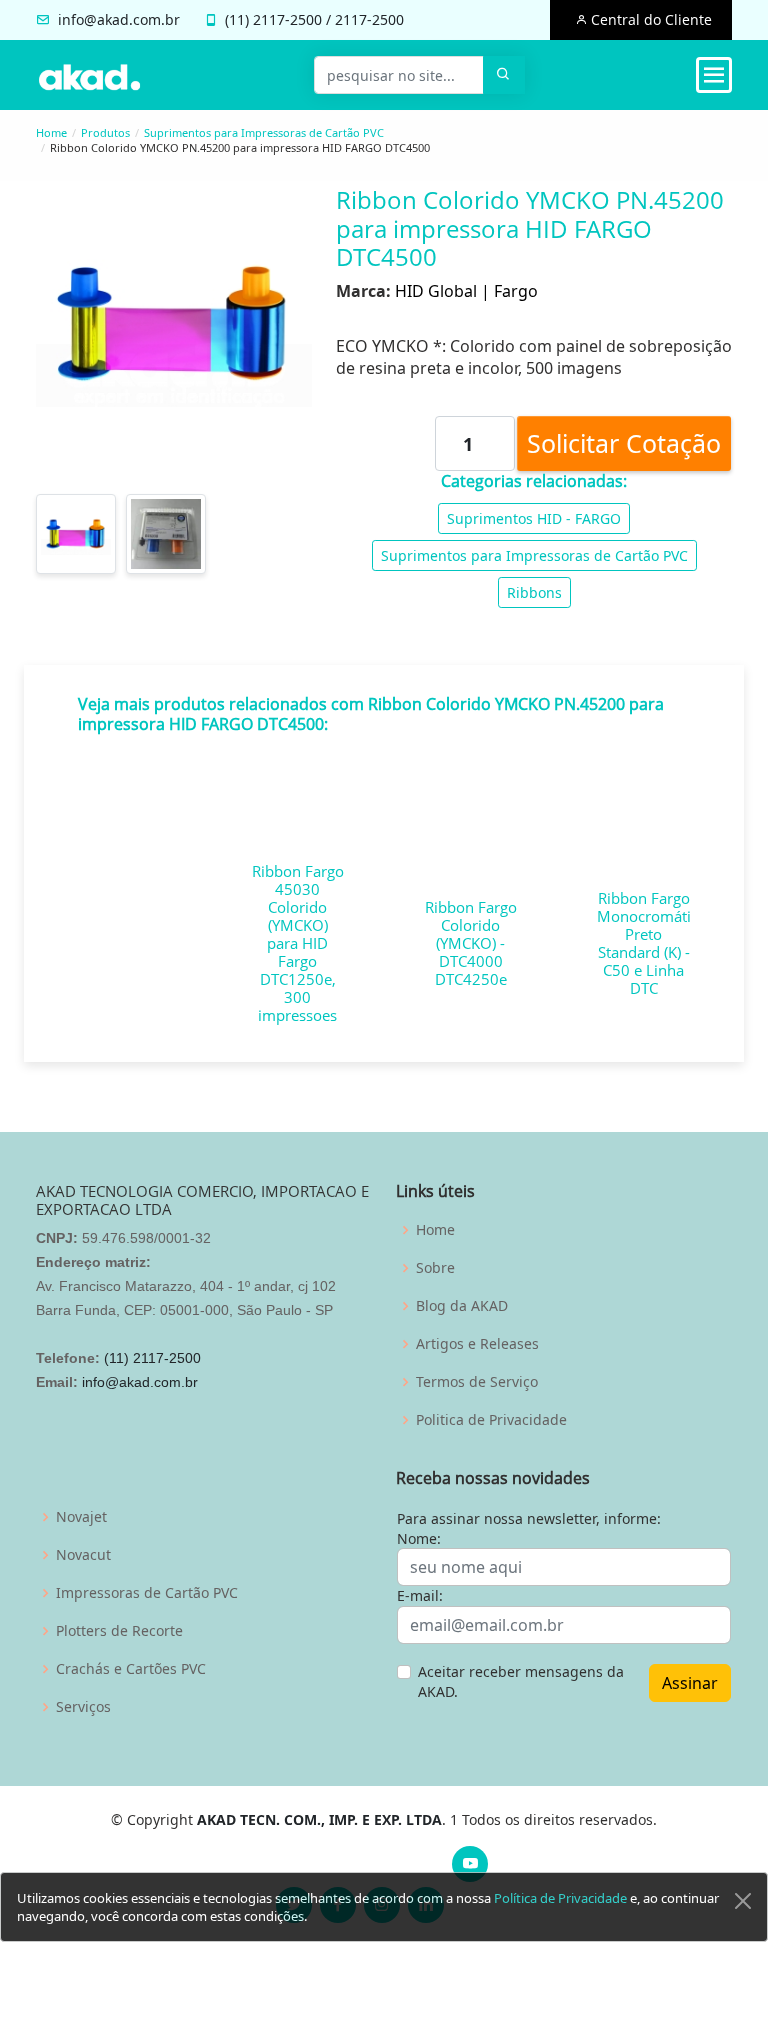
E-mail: (420, 1595)
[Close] (743, 1901)
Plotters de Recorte (119, 1631)
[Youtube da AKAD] (470, 1864)
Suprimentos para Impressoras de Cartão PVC (264, 132)
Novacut (83, 1555)
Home (51, 132)
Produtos (105, 132)
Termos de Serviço (477, 1382)
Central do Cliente (649, 19)
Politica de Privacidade (491, 1420)
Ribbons (534, 592)
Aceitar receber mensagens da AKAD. (521, 1681)
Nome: (419, 1538)
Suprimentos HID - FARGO (534, 518)
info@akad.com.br (119, 19)
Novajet (81, 1517)
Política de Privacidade (560, 1898)
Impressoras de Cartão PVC (147, 1593)
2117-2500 (287, 19)
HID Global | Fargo (466, 291)
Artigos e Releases (477, 1344)
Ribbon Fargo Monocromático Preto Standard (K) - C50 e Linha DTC (652, 943)
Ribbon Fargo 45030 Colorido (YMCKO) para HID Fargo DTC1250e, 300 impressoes (298, 943)
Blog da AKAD (462, 1306)
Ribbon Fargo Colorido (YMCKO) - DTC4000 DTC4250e (471, 943)
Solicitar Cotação (624, 443)
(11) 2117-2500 (152, 1358)
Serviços (83, 1707)
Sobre (435, 1268)
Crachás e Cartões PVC (131, 1669)
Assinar (690, 1683)
